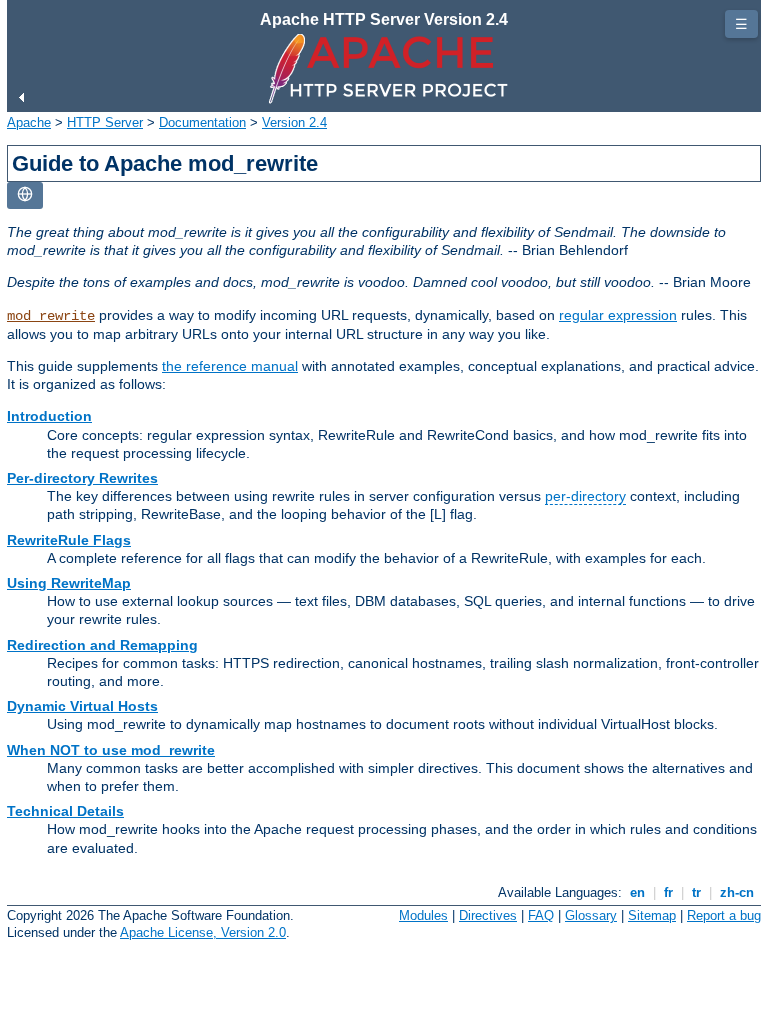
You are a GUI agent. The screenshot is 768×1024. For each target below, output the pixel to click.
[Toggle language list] (25, 195)
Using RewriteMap (69, 583)
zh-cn (737, 892)
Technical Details (65, 811)
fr (668, 892)
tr (696, 892)
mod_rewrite (51, 316)
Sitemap (652, 915)
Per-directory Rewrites (82, 478)
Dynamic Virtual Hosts (82, 706)
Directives (488, 915)
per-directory (585, 496)
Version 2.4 (294, 122)
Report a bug (724, 915)
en (637, 892)
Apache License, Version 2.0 (203, 932)
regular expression (618, 315)
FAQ (541, 915)
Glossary (591, 915)
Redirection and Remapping (102, 645)
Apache (29, 122)
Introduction (49, 416)
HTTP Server (105, 122)
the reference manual (230, 366)
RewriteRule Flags (69, 540)
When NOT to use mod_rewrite (111, 750)
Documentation (202, 122)
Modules (423, 915)
